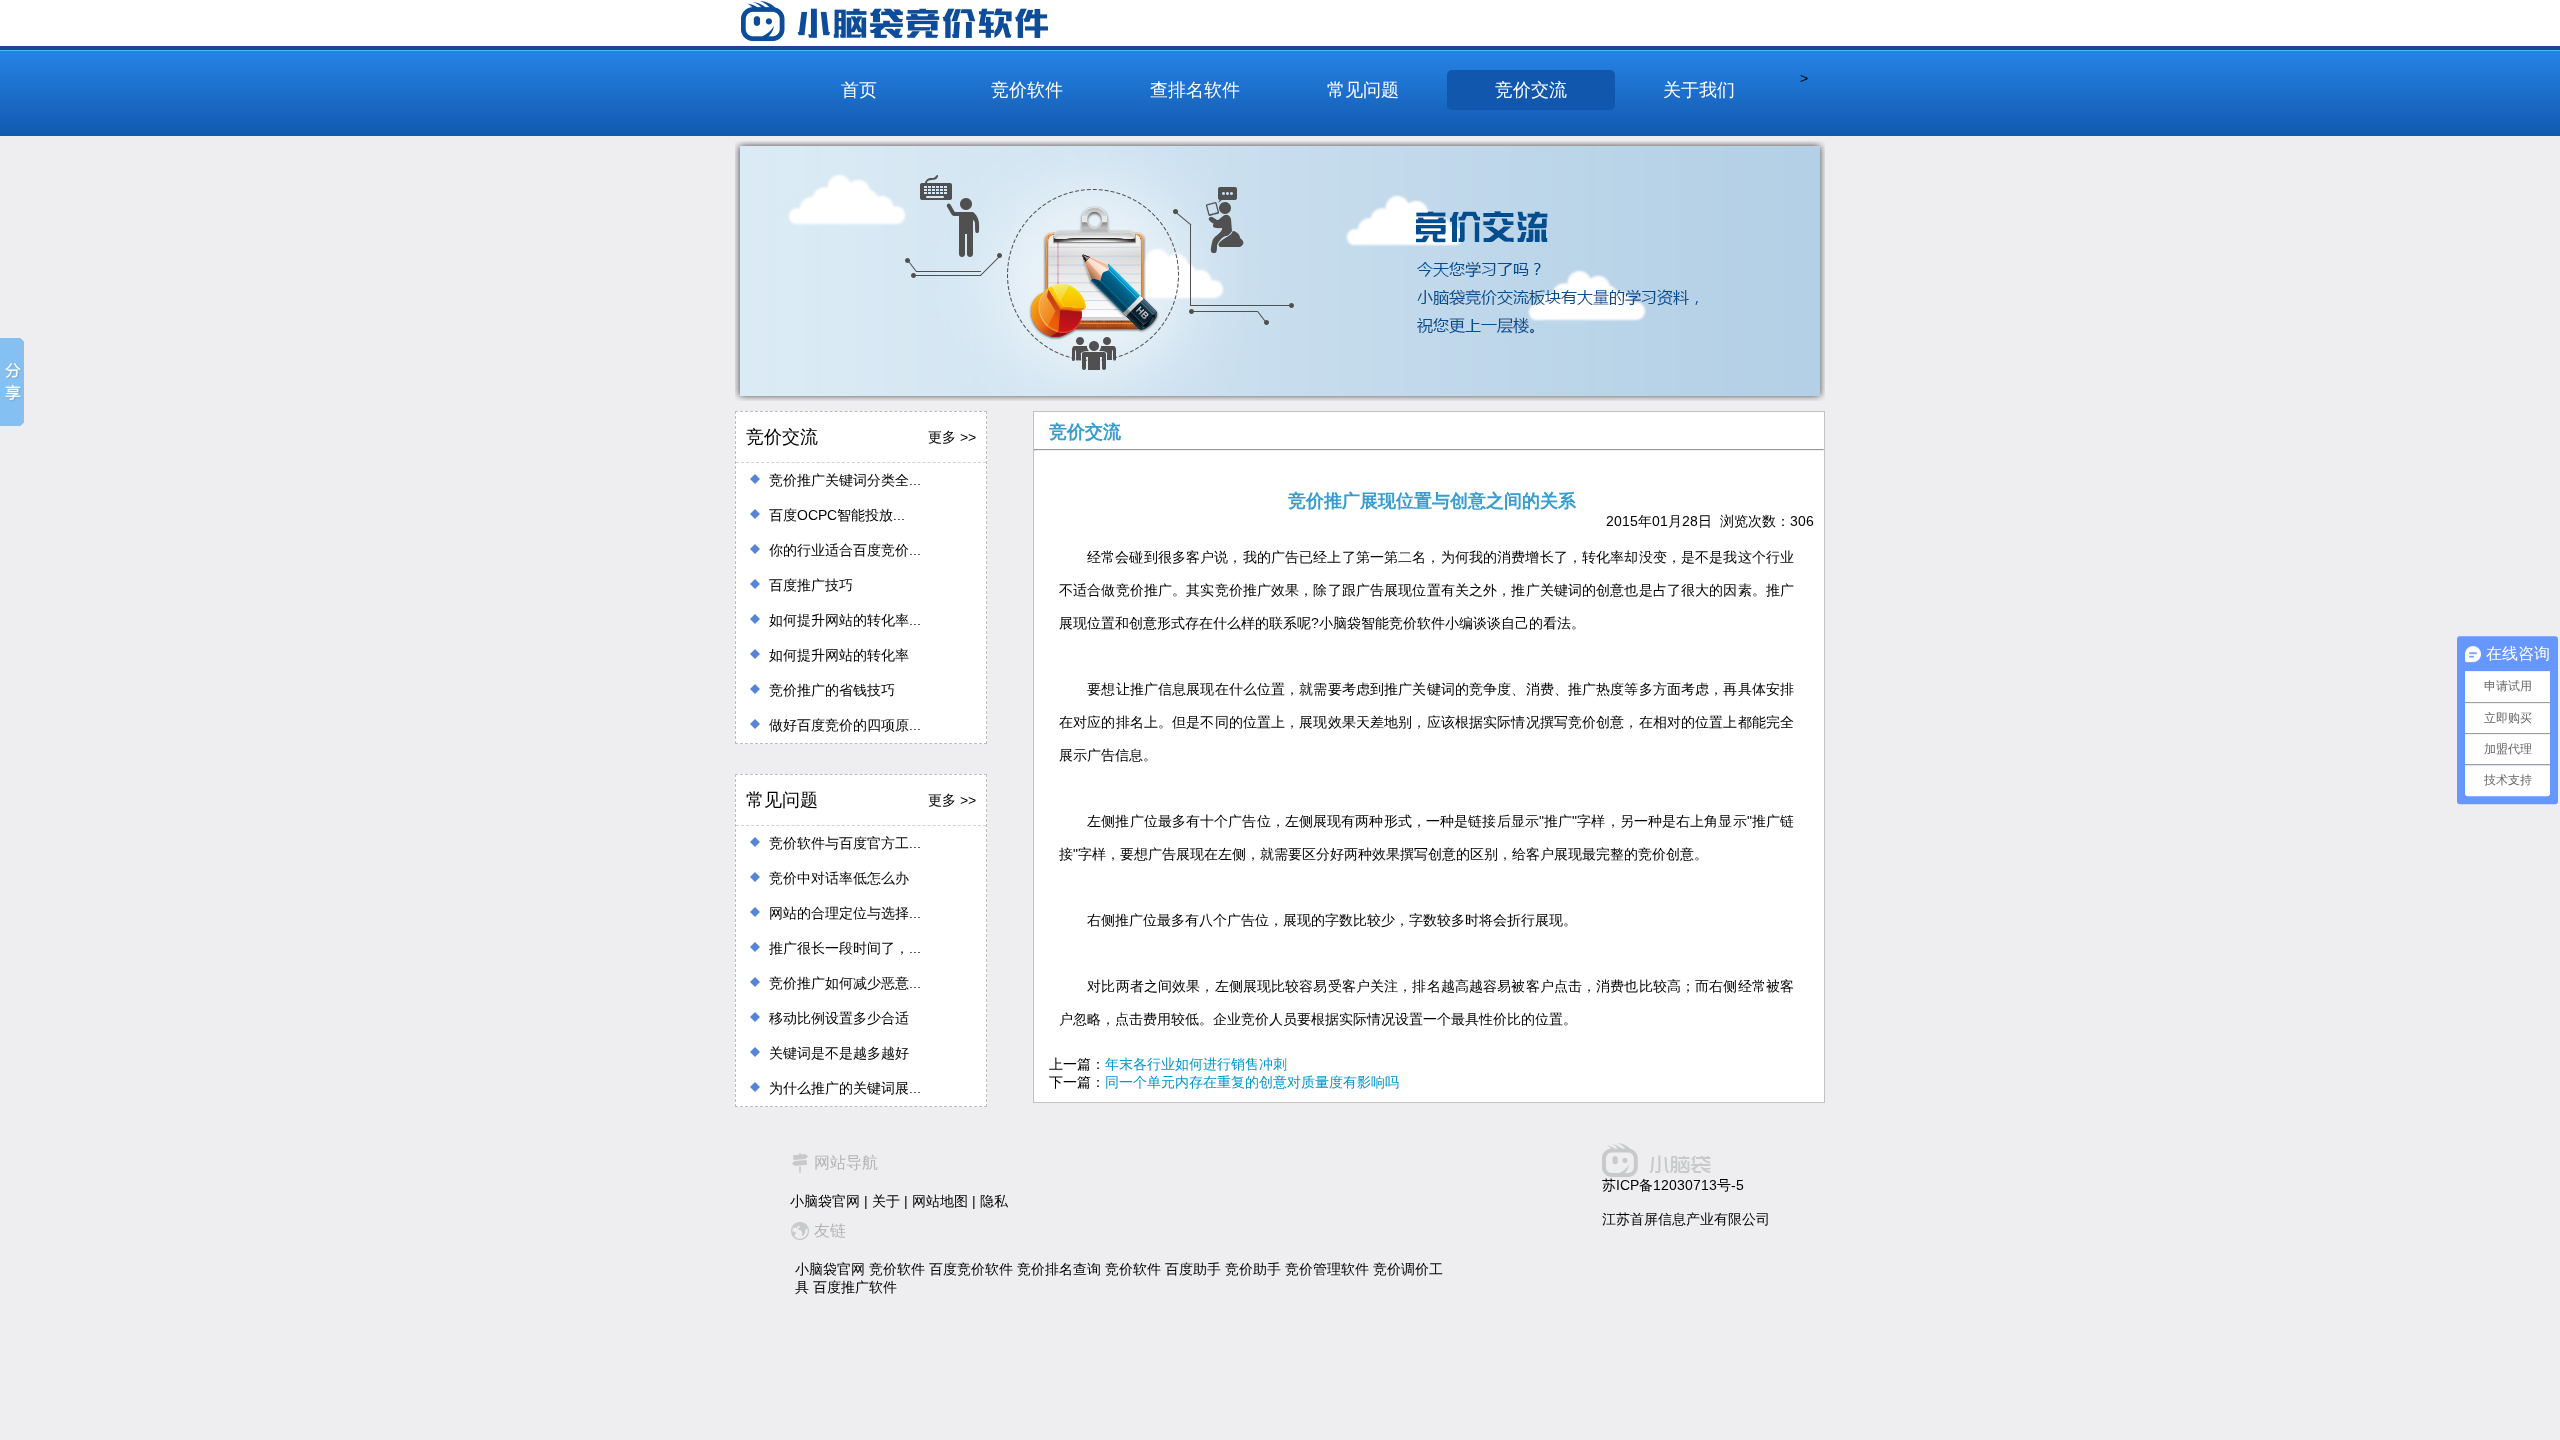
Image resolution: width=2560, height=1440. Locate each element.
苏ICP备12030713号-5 (1673, 1185)
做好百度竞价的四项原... (845, 725)
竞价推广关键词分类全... (845, 480)
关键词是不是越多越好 (839, 1053)
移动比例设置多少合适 (839, 1018)
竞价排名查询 (1059, 1269)
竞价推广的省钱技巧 (832, 690)
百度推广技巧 (811, 585)
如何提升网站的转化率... (845, 620)
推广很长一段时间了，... (845, 948)
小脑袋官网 (825, 1201)
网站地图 (940, 1201)
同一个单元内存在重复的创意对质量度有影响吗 (1252, 1082)
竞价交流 (1531, 90)
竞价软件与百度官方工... (845, 843)
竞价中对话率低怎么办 (839, 878)
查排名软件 (1195, 90)
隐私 (994, 1201)
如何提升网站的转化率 (839, 655)
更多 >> (952, 437)
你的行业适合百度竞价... (845, 550)
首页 (859, 90)
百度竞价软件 (971, 1269)
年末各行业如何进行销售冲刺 (1196, 1064)
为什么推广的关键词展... (845, 1088)
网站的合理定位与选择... (845, 913)
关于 (886, 1201)
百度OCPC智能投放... (837, 515)
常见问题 (1363, 90)
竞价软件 (1027, 90)
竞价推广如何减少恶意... (845, 983)
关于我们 (1699, 90)
